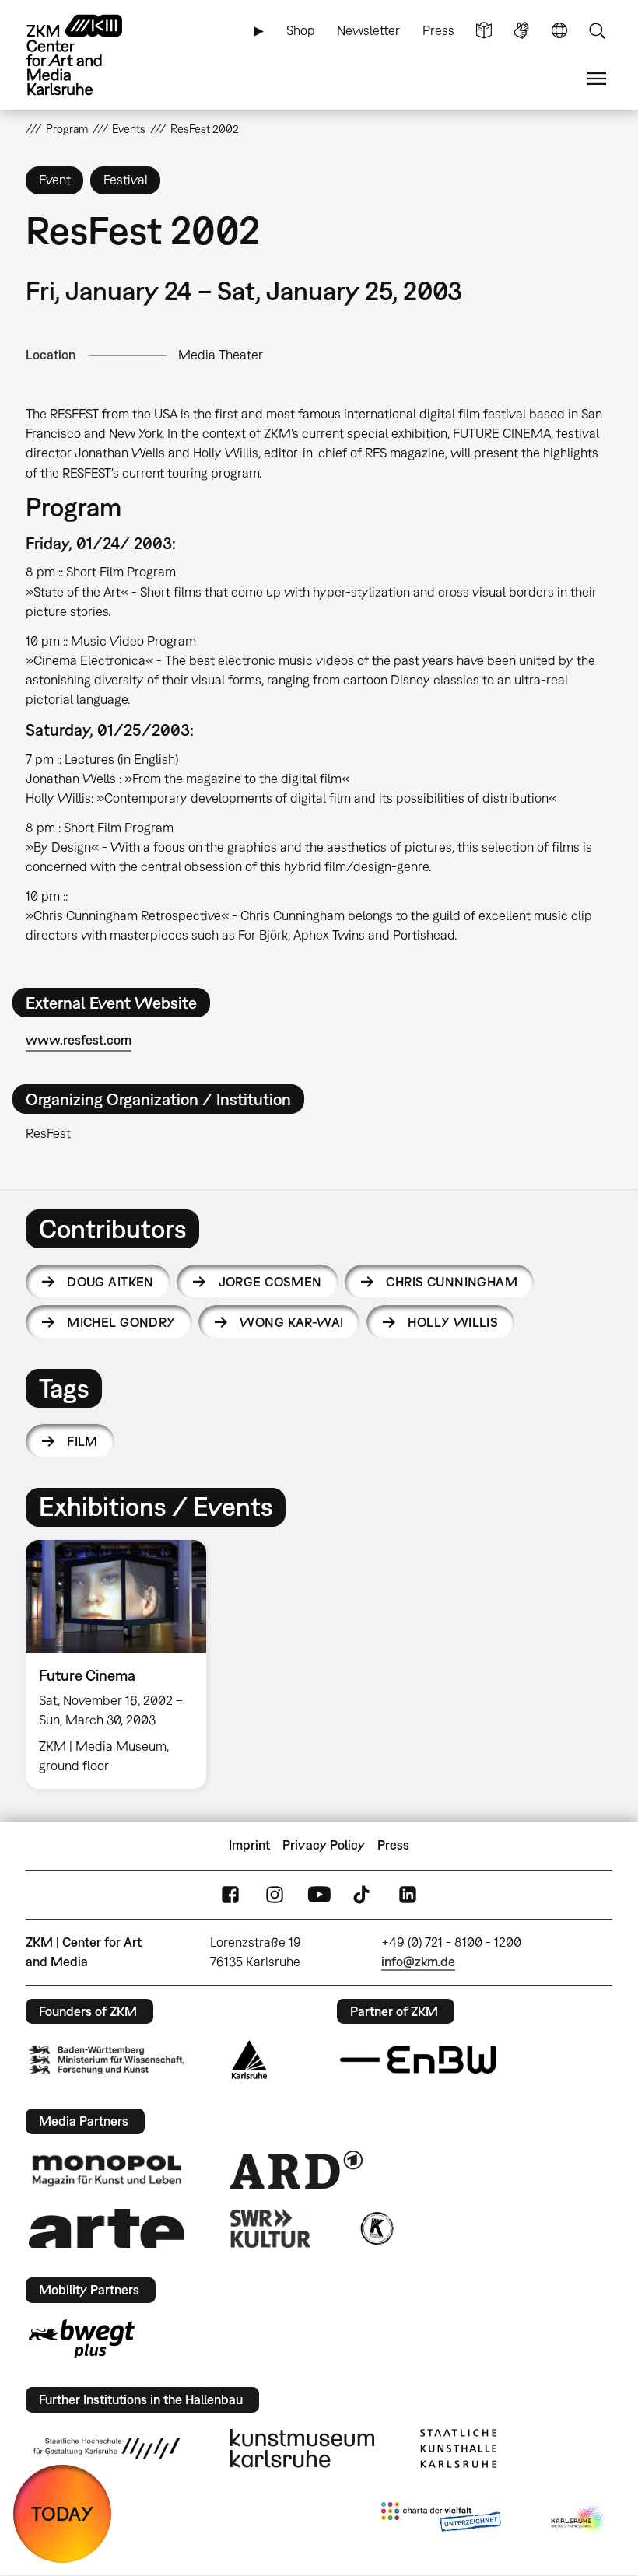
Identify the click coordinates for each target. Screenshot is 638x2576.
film (82, 1441)
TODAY (62, 2513)
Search (597, 31)
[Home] (88, 55)
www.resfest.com (79, 1040)
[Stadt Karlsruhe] (249, 2060)
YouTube (319, 1894)
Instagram (275, 1894)
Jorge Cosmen (270, 1282)
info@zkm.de (418, 1962)
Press (438, 30)
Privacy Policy (324, 1845)
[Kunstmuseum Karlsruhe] (302, 2448)
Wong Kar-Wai (291, 1322)
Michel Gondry (121, 1322)
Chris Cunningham (452, 1282)
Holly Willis (453, 1322)
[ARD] (296, 2170)
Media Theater (221, 355)
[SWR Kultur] (271, 2228)
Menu (597, 79)
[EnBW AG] (418, 2060)
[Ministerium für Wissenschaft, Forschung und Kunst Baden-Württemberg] (107, 2060)
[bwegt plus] (82, 2339)
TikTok (363, 1894)
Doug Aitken (110, 1282)
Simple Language (484, 31)
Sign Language (521, 31)
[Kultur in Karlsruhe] (376, 2228)
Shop (301, 30)
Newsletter (368, 30)
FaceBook (230, 1894)
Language (559, 31)
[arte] (107, 2228)
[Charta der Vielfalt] (441, 2520)
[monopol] (107, 2170)
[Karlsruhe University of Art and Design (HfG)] (107, 2448)
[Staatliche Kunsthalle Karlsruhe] (458, 2448)
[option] (123, 1664)
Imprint (249, 1845)
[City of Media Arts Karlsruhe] (579, 2520)
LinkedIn (408, 1894)
